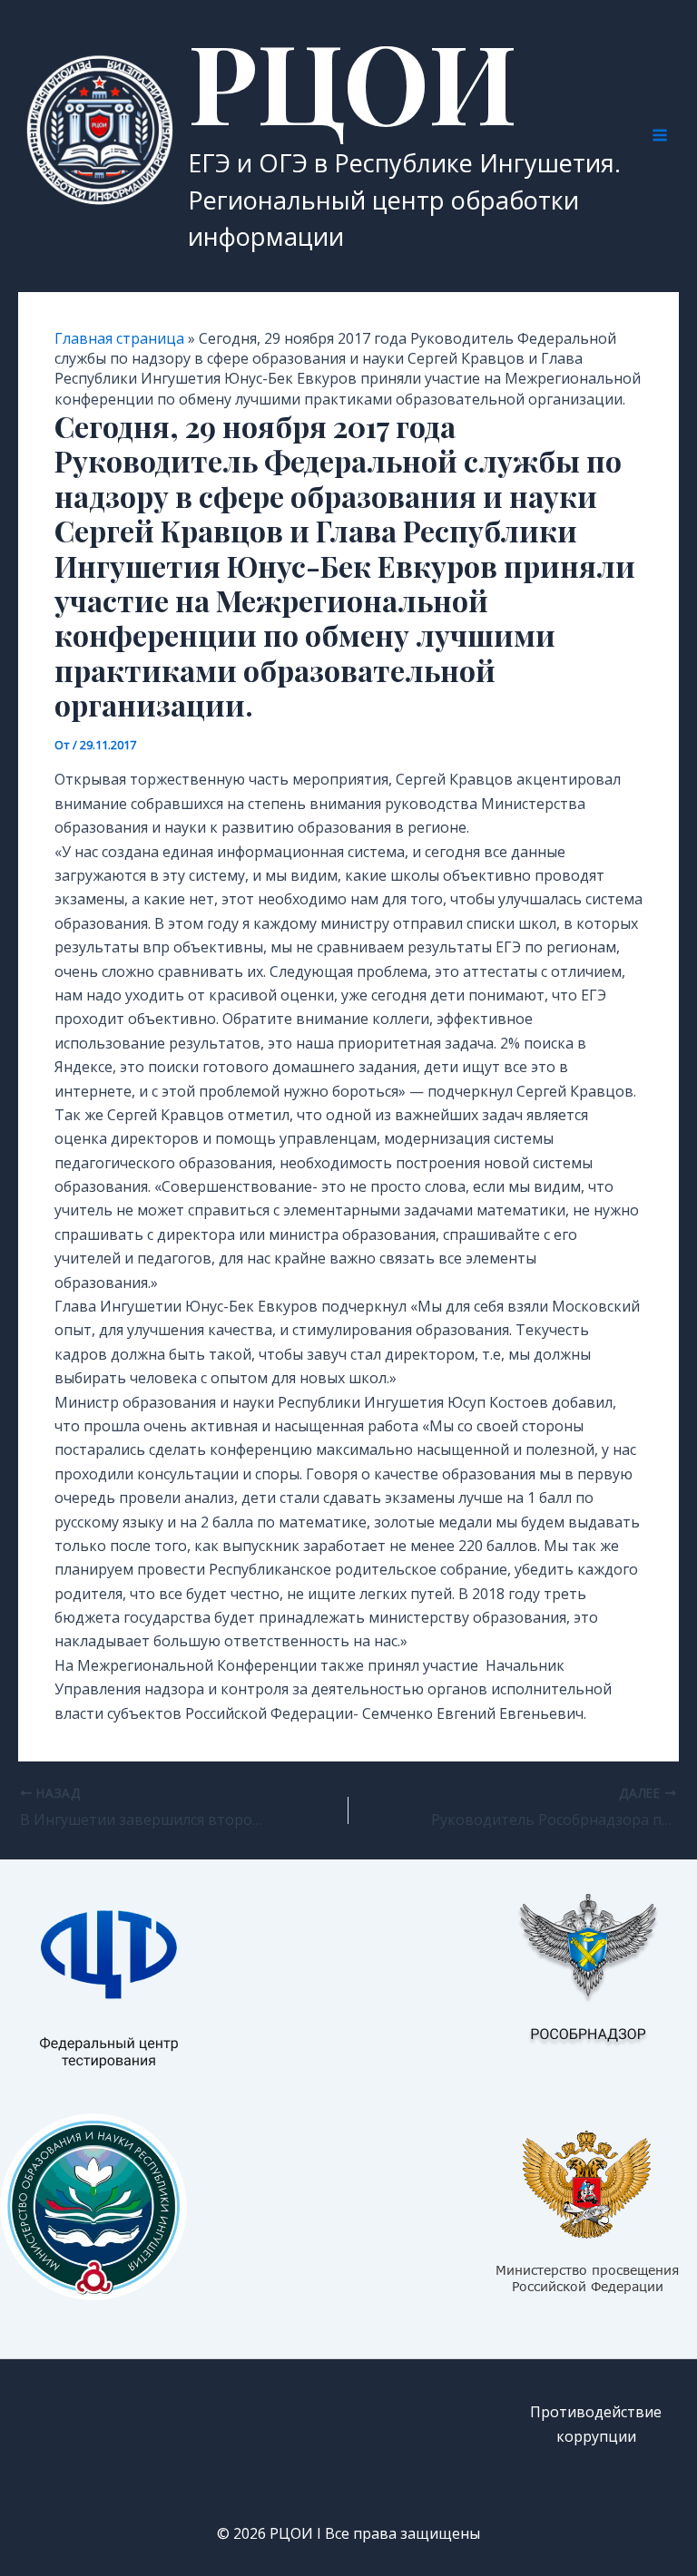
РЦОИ (353, 80)
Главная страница (119, 338)
